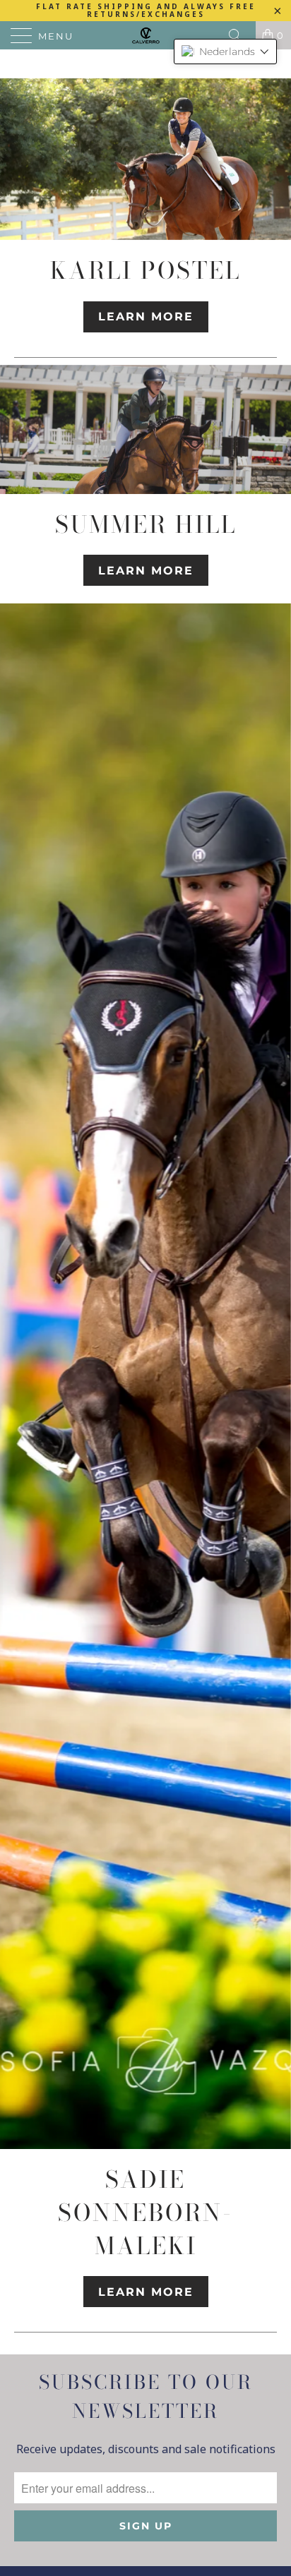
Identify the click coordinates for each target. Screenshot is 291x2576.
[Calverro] (145, 35)
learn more (146, 317)
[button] (225, 52)
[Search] (240, 35)
